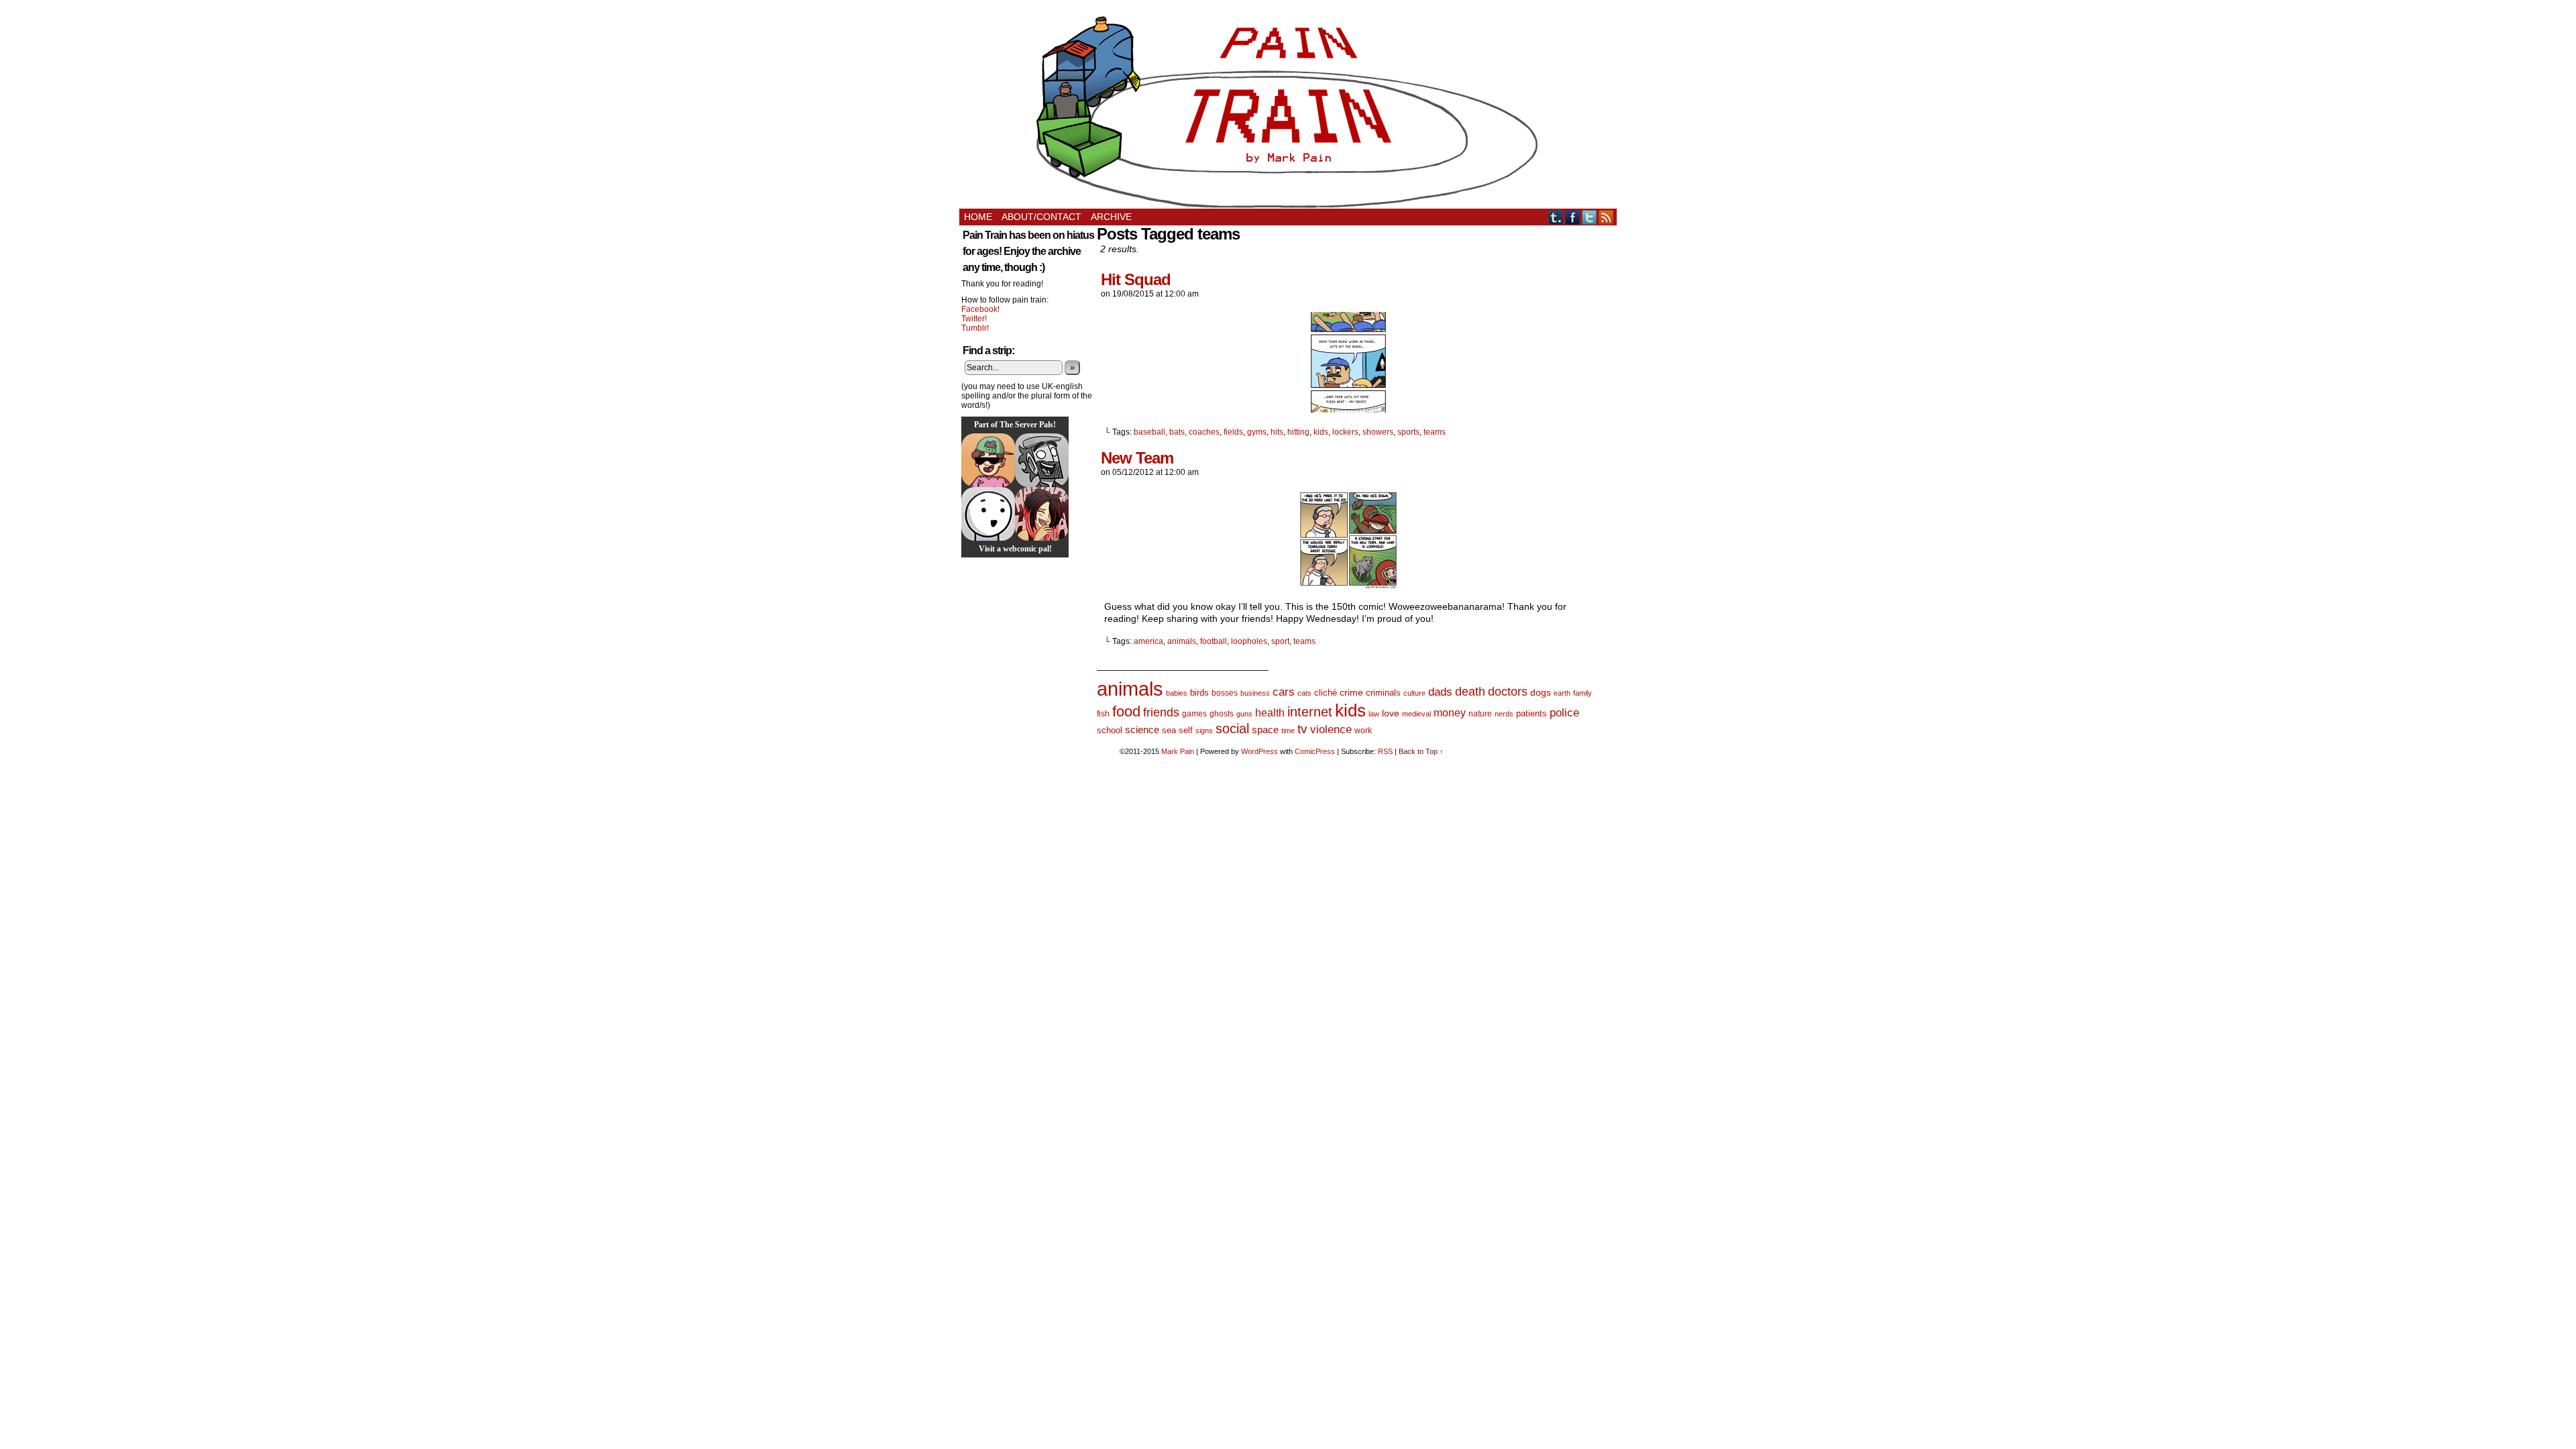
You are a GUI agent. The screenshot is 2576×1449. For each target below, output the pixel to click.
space (1265, 730)
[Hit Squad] (1348, 409)
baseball (1149, 432)
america (1148, 641)
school (1110, 730)
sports (1408, 432)
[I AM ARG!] (1042, 460)
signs (1204, 731)
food (1126, 711)
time (1288, 731)
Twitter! (974, 319)
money (1450, 712)
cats (1304, 693)
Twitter (1590, 217)
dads (1440, 692)
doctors (1508, 691)
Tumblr (1556, 217)
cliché (1326, 693)
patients (1532, 714)
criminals (1383, 693)
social (1232, 729)
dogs (1541, 692)
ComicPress (1315, 751)
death (1470, 691)
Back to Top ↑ (1421, 751)
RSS (1606, 217)
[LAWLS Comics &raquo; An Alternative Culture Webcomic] (1042, 514)
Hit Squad (1136, 279)
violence (1331, 730)
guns (1244, 714)
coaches (1204, 432)
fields (1233, 432)
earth (1562, 693)
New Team (1137, 458)
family (1582, 693)
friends (1161, 712)
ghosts (1222, 714)
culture (1414, 693)
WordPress (1259, 751)
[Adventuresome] (988, 460)
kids (1321, 432)
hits (1277, 432)
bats (1177, 432)
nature (1480, 714)
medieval (1416, 714)
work (1363, 731)
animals (1182, 641)
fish (1103, 714)
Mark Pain (1178, 751)
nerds (1504, 714)
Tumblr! (975, 328)
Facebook (1573, 217)
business (1255, 693)
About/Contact (1041, 217)
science (1142, 730)
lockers (1345, 432)
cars (1284, 692)
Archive (1111, 217)
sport (1280, 641)
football (1214, 641)
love (1391, 713)
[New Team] (1348, 588)
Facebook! (980, 309)
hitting (1298, 432)
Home (978, 217)
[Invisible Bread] (988, 514)
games (1194, 714)
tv (1302, 729)
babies (1177, 693)
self (1186, 730)
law (1374, 714)
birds (1199, 693)
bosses (1225, 693)
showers (1378, 432)
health (1270, 713)
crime (1351, 692)
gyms (1257, 432)
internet (1310, 712)
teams (1435, 432)
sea (1169, 730)
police (1564, 713)
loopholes (1249, 641)
